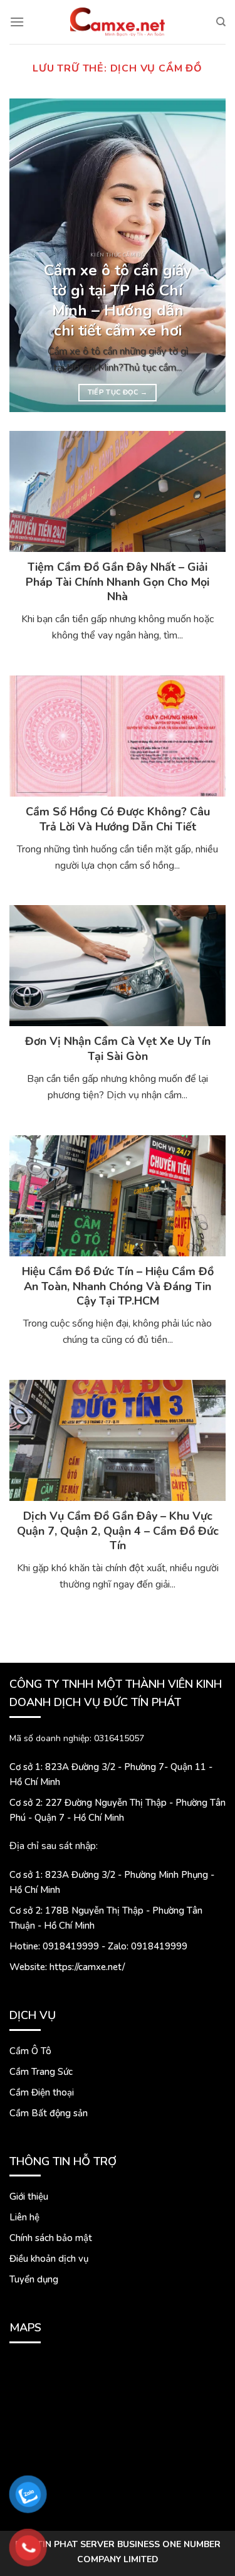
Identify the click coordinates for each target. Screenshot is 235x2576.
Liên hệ (24, 2217)
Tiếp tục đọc (118, 392)
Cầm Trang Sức (41, 2072)
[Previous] (29, 255)
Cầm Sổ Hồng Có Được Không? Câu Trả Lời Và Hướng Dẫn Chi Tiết (118, 819)
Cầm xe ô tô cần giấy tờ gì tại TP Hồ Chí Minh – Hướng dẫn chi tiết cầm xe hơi (118, 301)
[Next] (206, 255)
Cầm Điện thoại (42, 2092)
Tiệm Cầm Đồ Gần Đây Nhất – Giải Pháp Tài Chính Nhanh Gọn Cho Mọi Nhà (118, 582)
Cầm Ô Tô (30, 2051)
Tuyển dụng (34, 2279)
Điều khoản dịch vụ (49, 2259)
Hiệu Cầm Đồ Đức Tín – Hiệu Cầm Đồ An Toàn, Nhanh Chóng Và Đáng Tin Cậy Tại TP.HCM (118, 1286)
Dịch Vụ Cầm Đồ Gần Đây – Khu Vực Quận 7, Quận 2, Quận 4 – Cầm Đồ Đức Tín (118, 1531)
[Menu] (17, 22)
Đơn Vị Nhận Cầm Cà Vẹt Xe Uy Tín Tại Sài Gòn (118, 1049)
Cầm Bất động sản (49, 2113)
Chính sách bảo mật (51, 2238)
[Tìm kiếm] (221, 22)
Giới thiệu (29, 2197)
